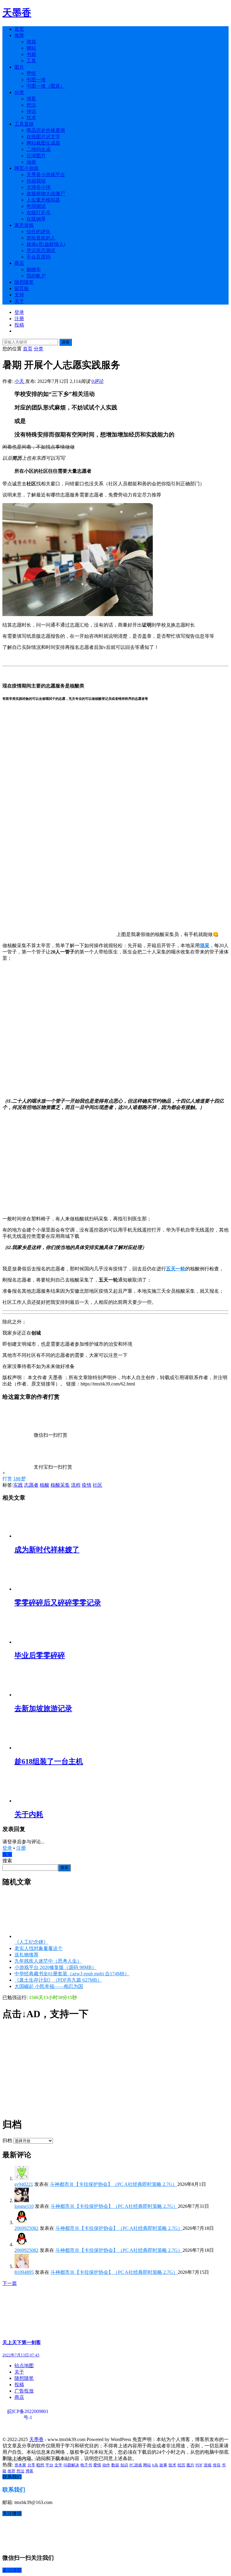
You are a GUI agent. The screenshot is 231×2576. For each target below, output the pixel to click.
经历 (181, 2465)
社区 (97, 1485)
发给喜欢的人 (41, 238)
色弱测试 (36, 206)
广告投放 (24, 2391)
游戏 (31, 42)
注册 (19, 319)
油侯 (31, 162)
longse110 (24, 2206)
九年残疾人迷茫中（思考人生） (48, 1961)
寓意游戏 (24, 225)
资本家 (20, 2465)
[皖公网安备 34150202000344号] (37, 2429)
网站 (31, 48)
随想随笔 (24, 282)
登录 (19, 312)
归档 (7, 2141)
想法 (31, 105)
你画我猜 (36, 181)
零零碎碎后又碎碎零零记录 (58, 1603)
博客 (31, 99)
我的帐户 (36, 276)
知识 (124, 2465)
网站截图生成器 (43, 143)
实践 (18, 1485)
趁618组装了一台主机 (49, 1761)
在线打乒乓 (38, 213)
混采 (205, 945)
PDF (199, 2465)
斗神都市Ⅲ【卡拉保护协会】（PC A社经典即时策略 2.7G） (114, 2184)
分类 (19, 92)
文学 (58, 2465)
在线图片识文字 (43, 137)
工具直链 (24, 124)
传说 (31, 111)
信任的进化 (38, 232)
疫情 (87, 1485)
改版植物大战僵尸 (46, 194)
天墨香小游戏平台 (46, 175)
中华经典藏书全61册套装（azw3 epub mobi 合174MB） (72, 1974)
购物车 (34, 269)
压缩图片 (36, 156)
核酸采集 (60, 1485)
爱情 (97, 2465)
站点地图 (24, 2366)
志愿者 (31, 1485)
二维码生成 (38, 149)
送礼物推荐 (26, 1955)
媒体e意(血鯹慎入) (46, 244)
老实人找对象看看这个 (38, 1948)
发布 (7, 1854)
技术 (31, 118)
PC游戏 (136, 2465)
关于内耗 (29, 1814)
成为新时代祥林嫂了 (47, 1550)
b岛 (155, 2465)
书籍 (31, 54)
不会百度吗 (38, 257)
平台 (49, 2465)
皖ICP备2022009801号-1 (28, 2412)
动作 (106, 2465)
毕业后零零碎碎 (40, 1655)
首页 (19, 29)
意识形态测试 (41, 250)
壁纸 (31, 73)
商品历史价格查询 (46, 130)
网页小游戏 (26, 168)
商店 (19, 263)
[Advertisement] (115, 2069)
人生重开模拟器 (43, 200)
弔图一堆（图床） (46, 86)
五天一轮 (176, 1269)
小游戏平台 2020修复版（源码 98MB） (55, 1967)
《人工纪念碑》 (31, 1942)
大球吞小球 (38, 187)
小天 (20, 381)
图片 (19, 67)
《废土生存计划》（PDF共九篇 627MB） (58, 1980)
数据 (115, 2465)
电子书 (86, 2465)
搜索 (66, 342)
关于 (19, 301)
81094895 (24, 2272)
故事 (163, 2465)
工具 (31, 61)
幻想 (40, 2465)
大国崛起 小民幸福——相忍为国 (49, 1986)
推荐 (19, 35)
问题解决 (71, 2465)
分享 (31, 2465)
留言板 (22, 288)
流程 (76, 1485)
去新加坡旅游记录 (43, 1708)
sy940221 (24, 2184)
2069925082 (26, 2228)
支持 (19, 295)
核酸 (45, 1485)
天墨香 (17, 13)
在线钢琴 (36, 219)
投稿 (19, 325)
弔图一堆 (36, 80)
